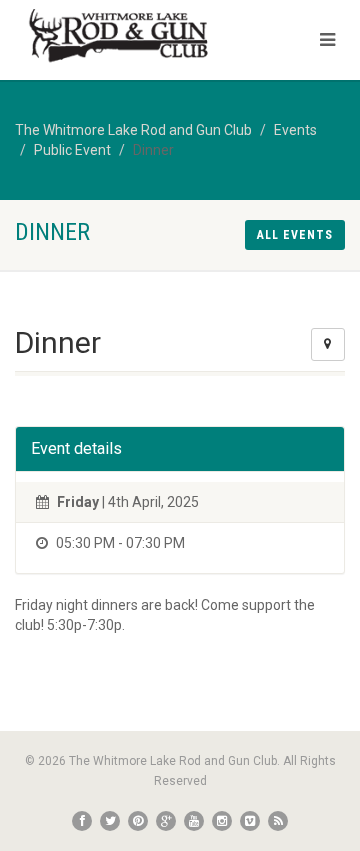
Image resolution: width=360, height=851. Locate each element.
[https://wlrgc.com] (120, 37)
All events (295, 235)
